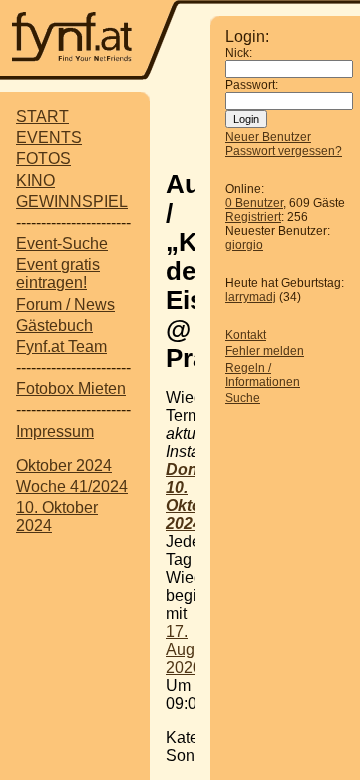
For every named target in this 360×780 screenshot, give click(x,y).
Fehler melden (264, 351)
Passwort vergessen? (283, 151)
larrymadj (250, 297)
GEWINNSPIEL (72, 201)
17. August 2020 (191, 649)
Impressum (55, 431)
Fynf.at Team (61, 346)
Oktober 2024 (64, 465)
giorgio (244, 245)
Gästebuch (54, 325)
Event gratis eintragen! (58, 273)
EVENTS (49, 137)
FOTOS (43, 158)
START (42, 116)
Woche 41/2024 (72, 486)
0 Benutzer (254, 203)
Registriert (253, 217)
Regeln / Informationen (262, 375)
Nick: (238, 53)
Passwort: (251, 85)
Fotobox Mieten (71, 388)
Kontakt (245, 335)
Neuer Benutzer (268, 137)
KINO (35, 180)
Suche (242, 398)
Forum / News (65, 304)
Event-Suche (62, 243)
